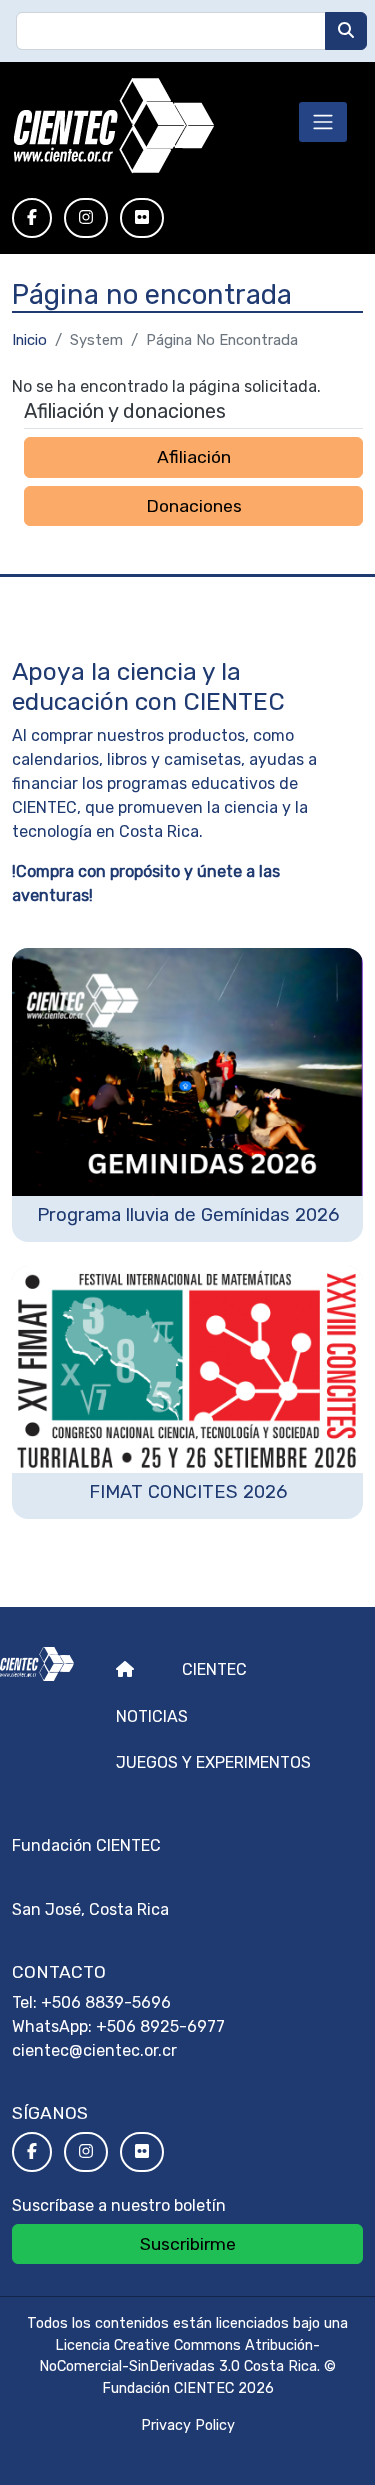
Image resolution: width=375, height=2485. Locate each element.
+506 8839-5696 (106, 2002)
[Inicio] (113, 126)
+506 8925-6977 (160, 2026)
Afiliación (194, 457)
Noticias (152, 1716)
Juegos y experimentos (213, 1762)
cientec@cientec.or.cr (94, 2050)
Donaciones (194, 506)
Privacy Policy (188, 2425)
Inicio (29, 340)
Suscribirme (188, 2244)
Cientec (214, 1669)
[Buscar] (346, 31)
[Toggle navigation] (323, 122)
